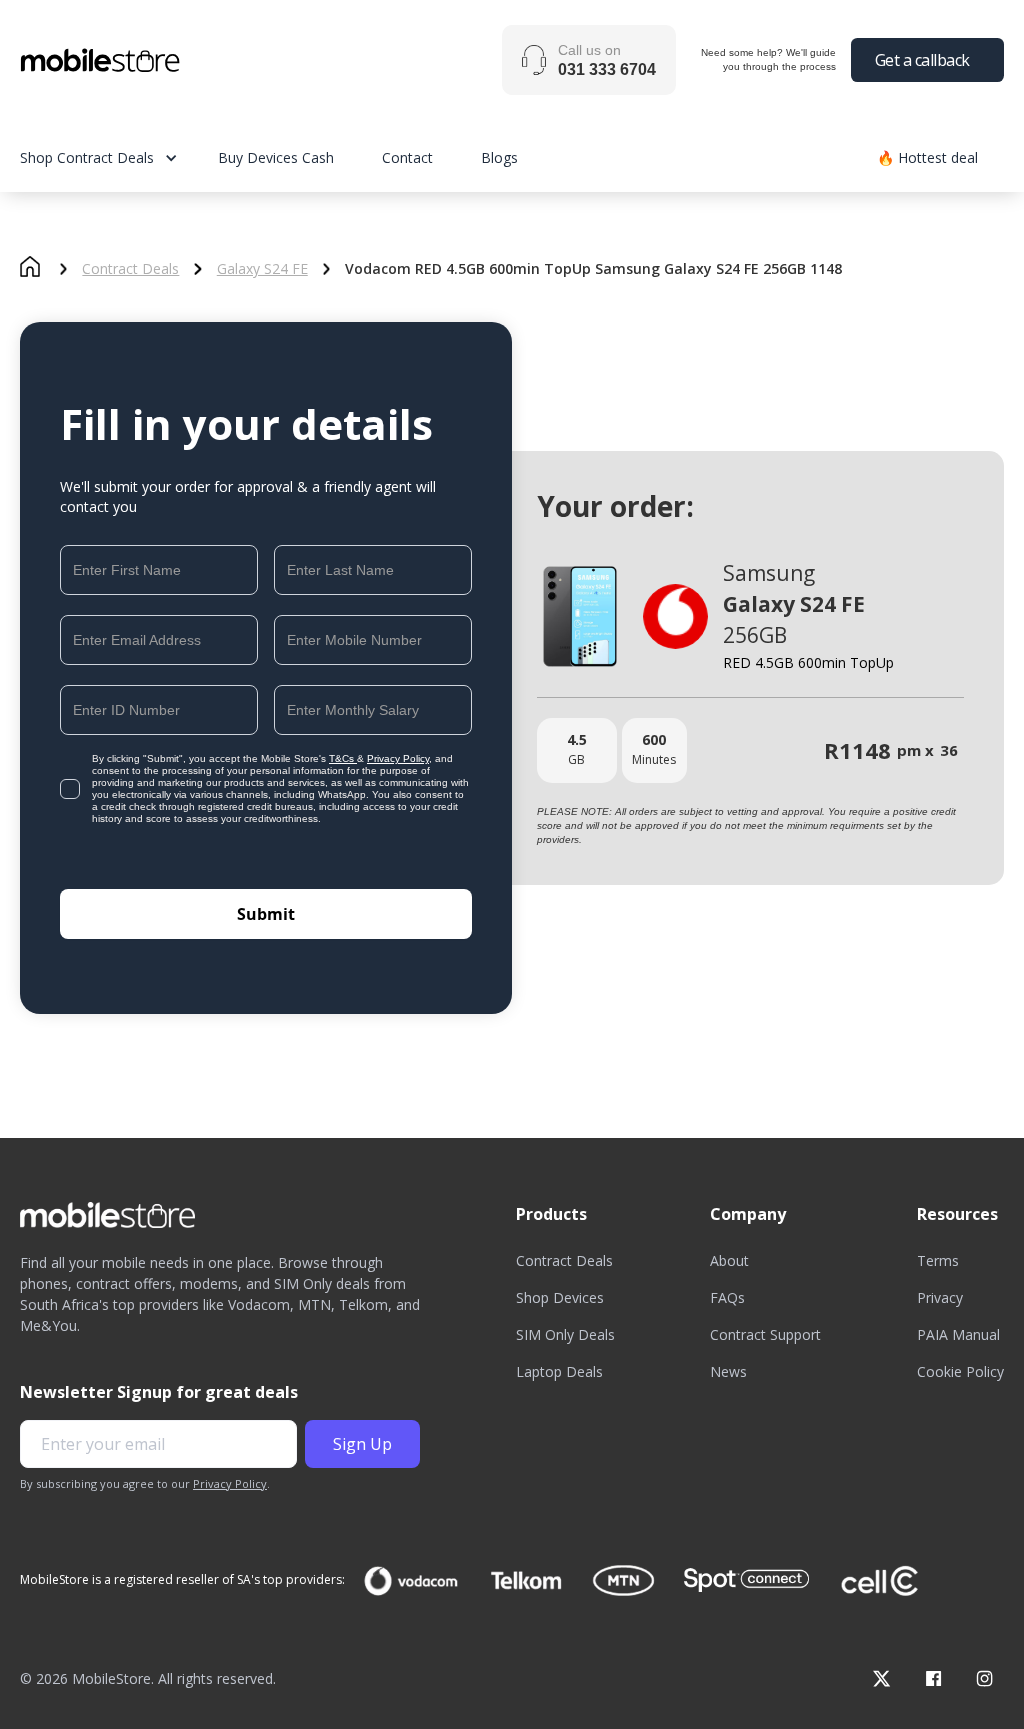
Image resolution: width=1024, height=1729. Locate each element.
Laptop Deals (559, 1371)
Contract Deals (130, 269)
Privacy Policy (398, 758)
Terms (938, 1260)
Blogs (499, 157)
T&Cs (343, 758)
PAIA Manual (958, 1334)
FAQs (727, 1297)
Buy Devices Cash (276, 157)
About (729, 1260)
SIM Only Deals (565, 1334)
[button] (119, 157)
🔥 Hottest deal (927, 157)
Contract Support (765, 1334)
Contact (407, 157)
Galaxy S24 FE (262, 269)
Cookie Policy (960, 1371)
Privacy (940, 1297)
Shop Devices (560, 1297)
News (728, 1371)
